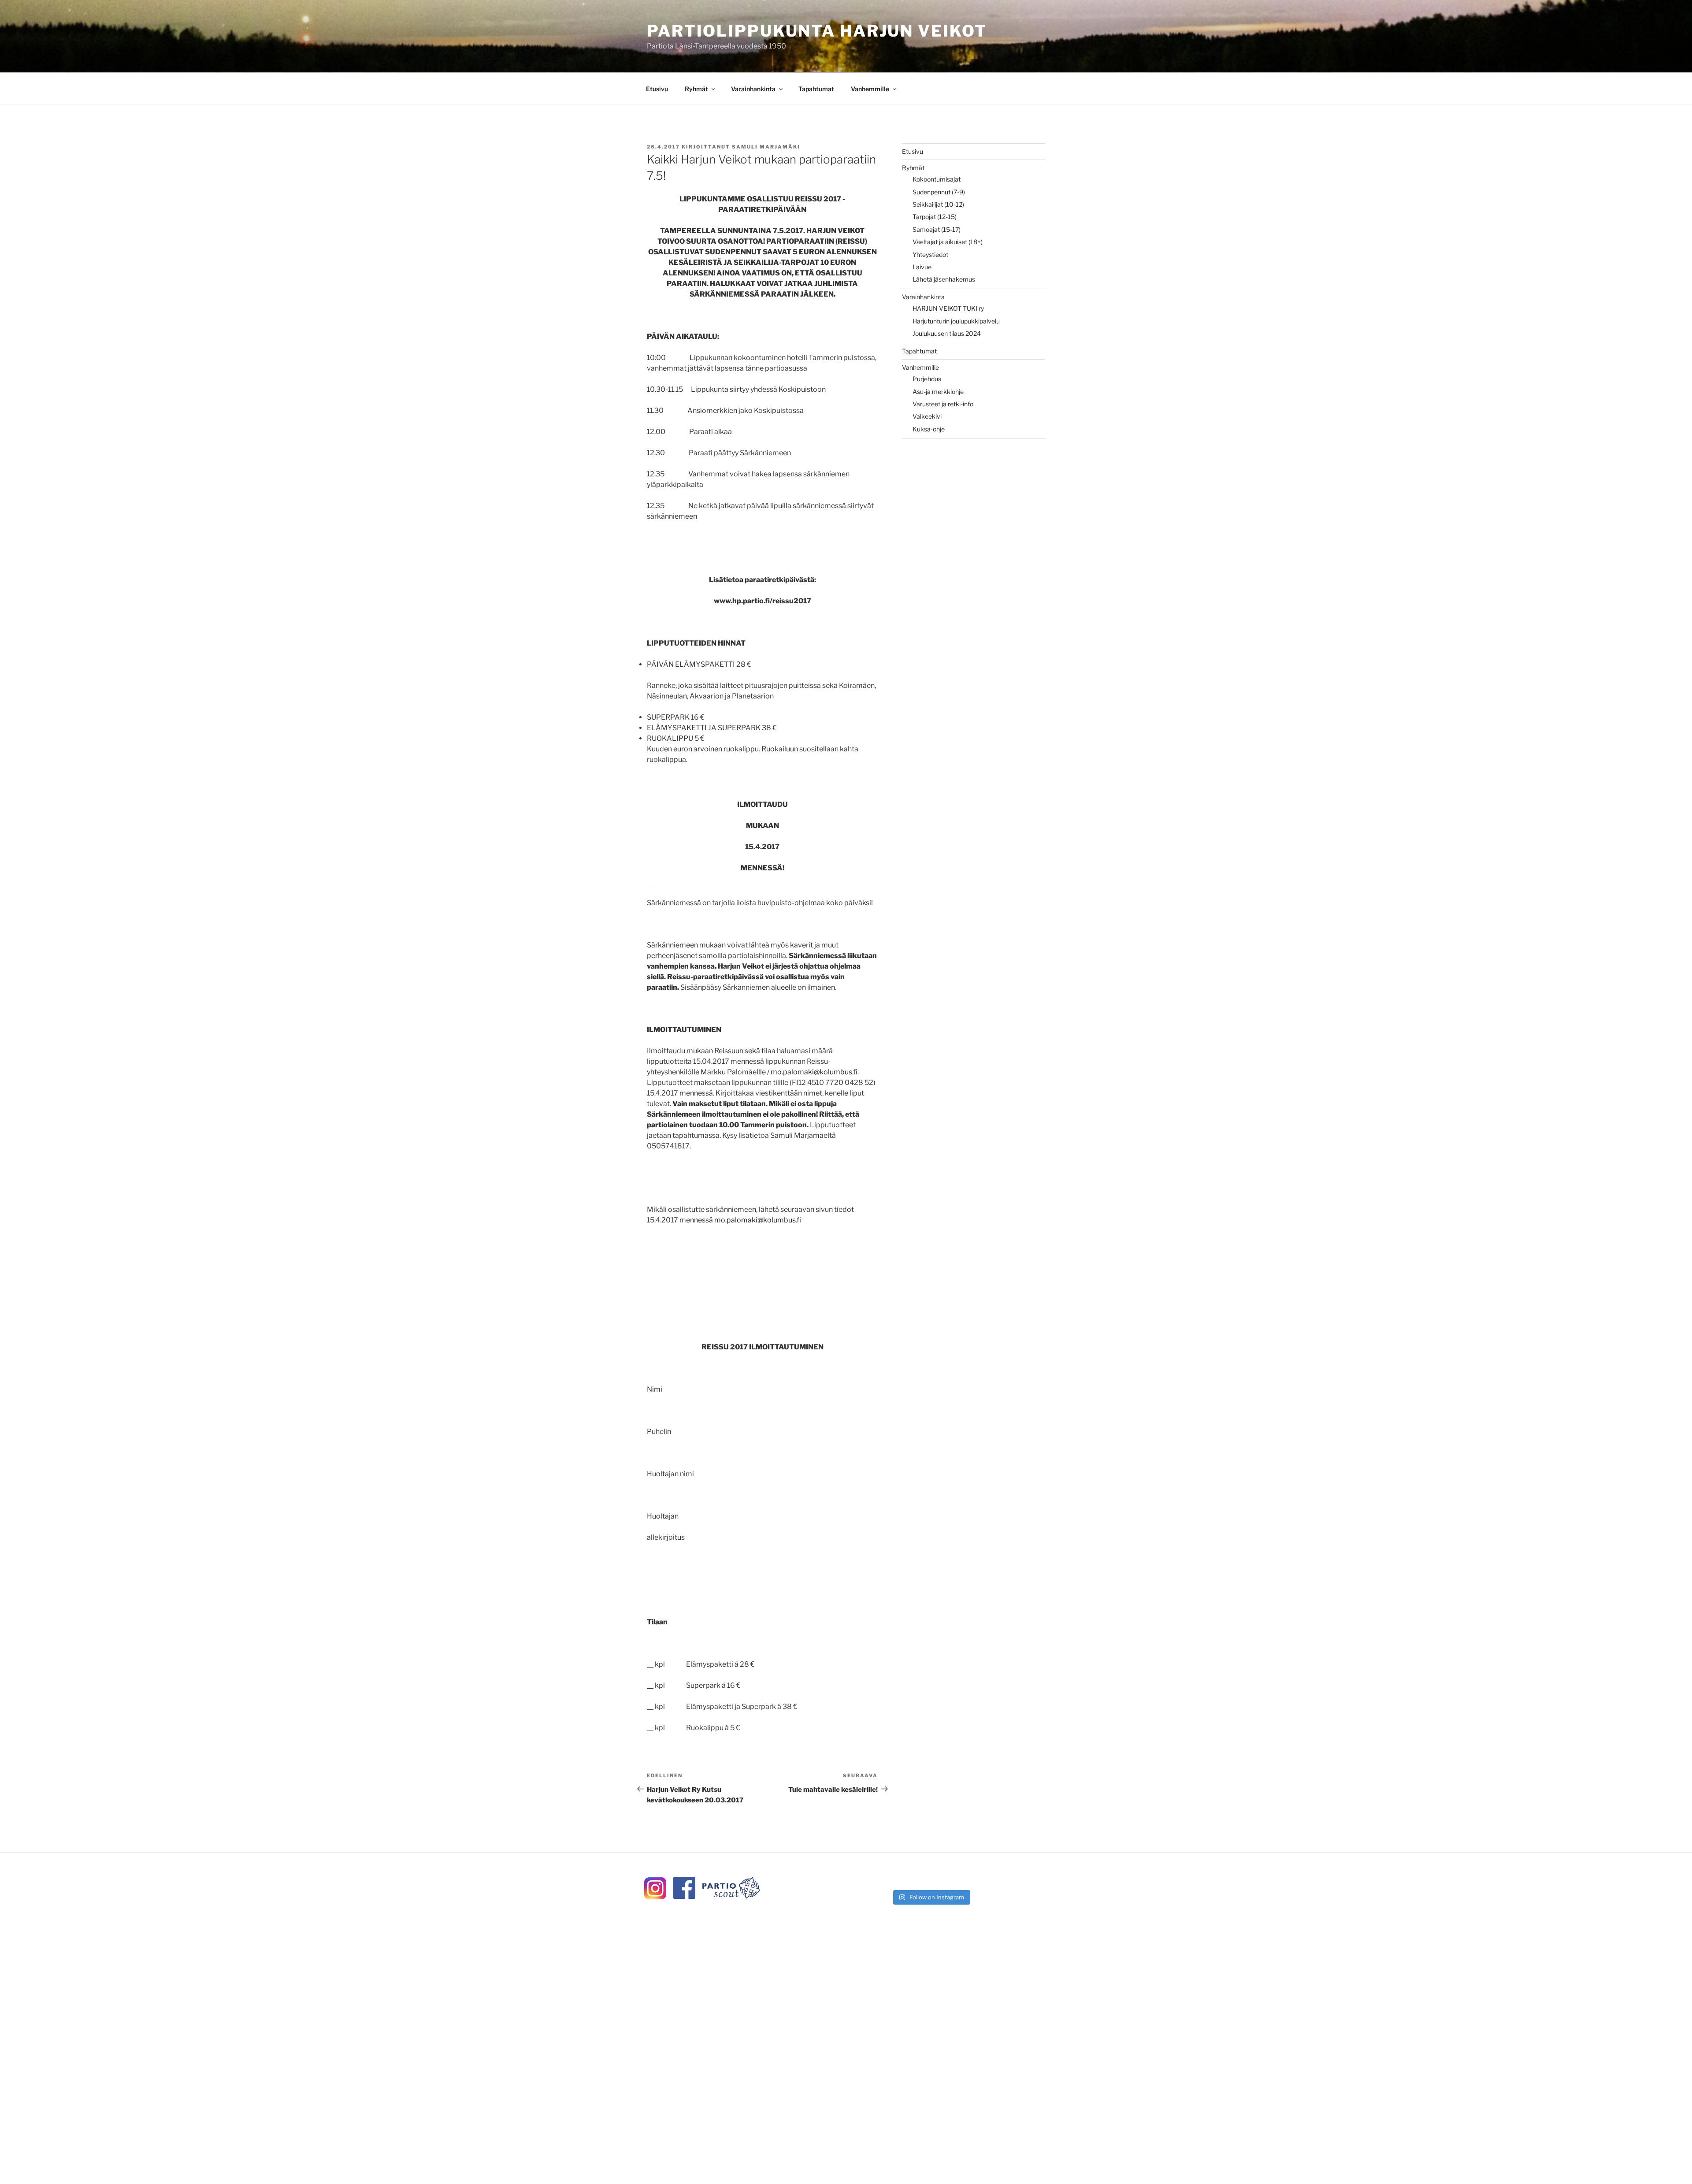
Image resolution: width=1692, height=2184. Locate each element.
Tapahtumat (816, 89)
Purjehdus (927, 379)
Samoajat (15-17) (937, 229)
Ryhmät (696, 89)
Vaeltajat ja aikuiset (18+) (948, 242)
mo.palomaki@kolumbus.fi (814, 1072)
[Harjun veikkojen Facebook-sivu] (684, 1896)
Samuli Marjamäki (766, 147)
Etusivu (657, 89)
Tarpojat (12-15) (935, 217)
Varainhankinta (753, 89)
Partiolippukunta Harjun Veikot (817, 31)
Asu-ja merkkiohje (938, 392)
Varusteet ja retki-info (943, 404)
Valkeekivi (927, 416)
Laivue (922, 267)
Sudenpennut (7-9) (939, 192)
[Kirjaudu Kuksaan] (731, 1896)
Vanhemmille (870, 89)
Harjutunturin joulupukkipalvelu (956, 321)
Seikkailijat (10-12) (938, 204)
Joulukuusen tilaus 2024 (947, 333)
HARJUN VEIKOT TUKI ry (948, 308)
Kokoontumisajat (937, 179)
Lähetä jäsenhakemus (944, 279)
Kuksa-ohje (929, 429)
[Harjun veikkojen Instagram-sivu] (655, 1897)
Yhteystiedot (930, 254)
